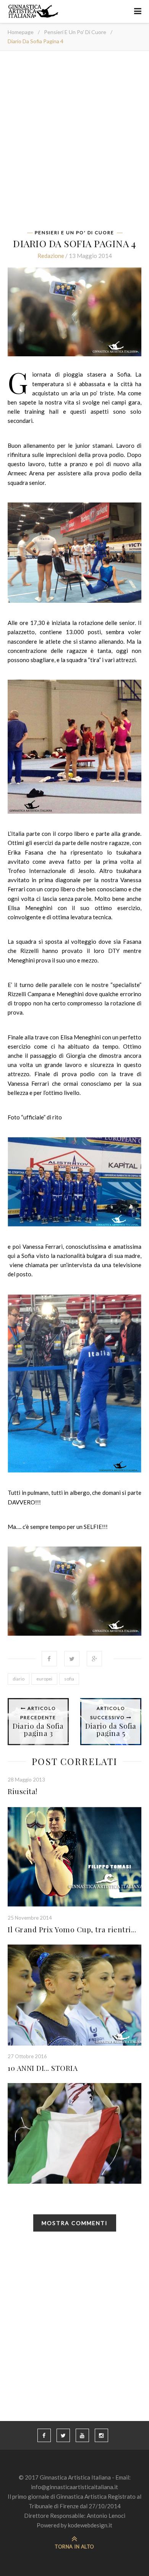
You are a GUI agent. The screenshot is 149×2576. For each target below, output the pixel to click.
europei (44, 1679)
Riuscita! (23, 1791)
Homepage (21, 32)
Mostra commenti (75, 2223)
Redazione (51, 256)
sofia (69, 1679)
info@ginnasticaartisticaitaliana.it (74, 2487)
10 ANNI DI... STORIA (43, 2068)
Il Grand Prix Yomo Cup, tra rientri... (72, 1929)
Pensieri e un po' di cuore (75, 32)
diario (19, 1679)
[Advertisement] (74, 143)
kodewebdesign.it (90, 2525)
